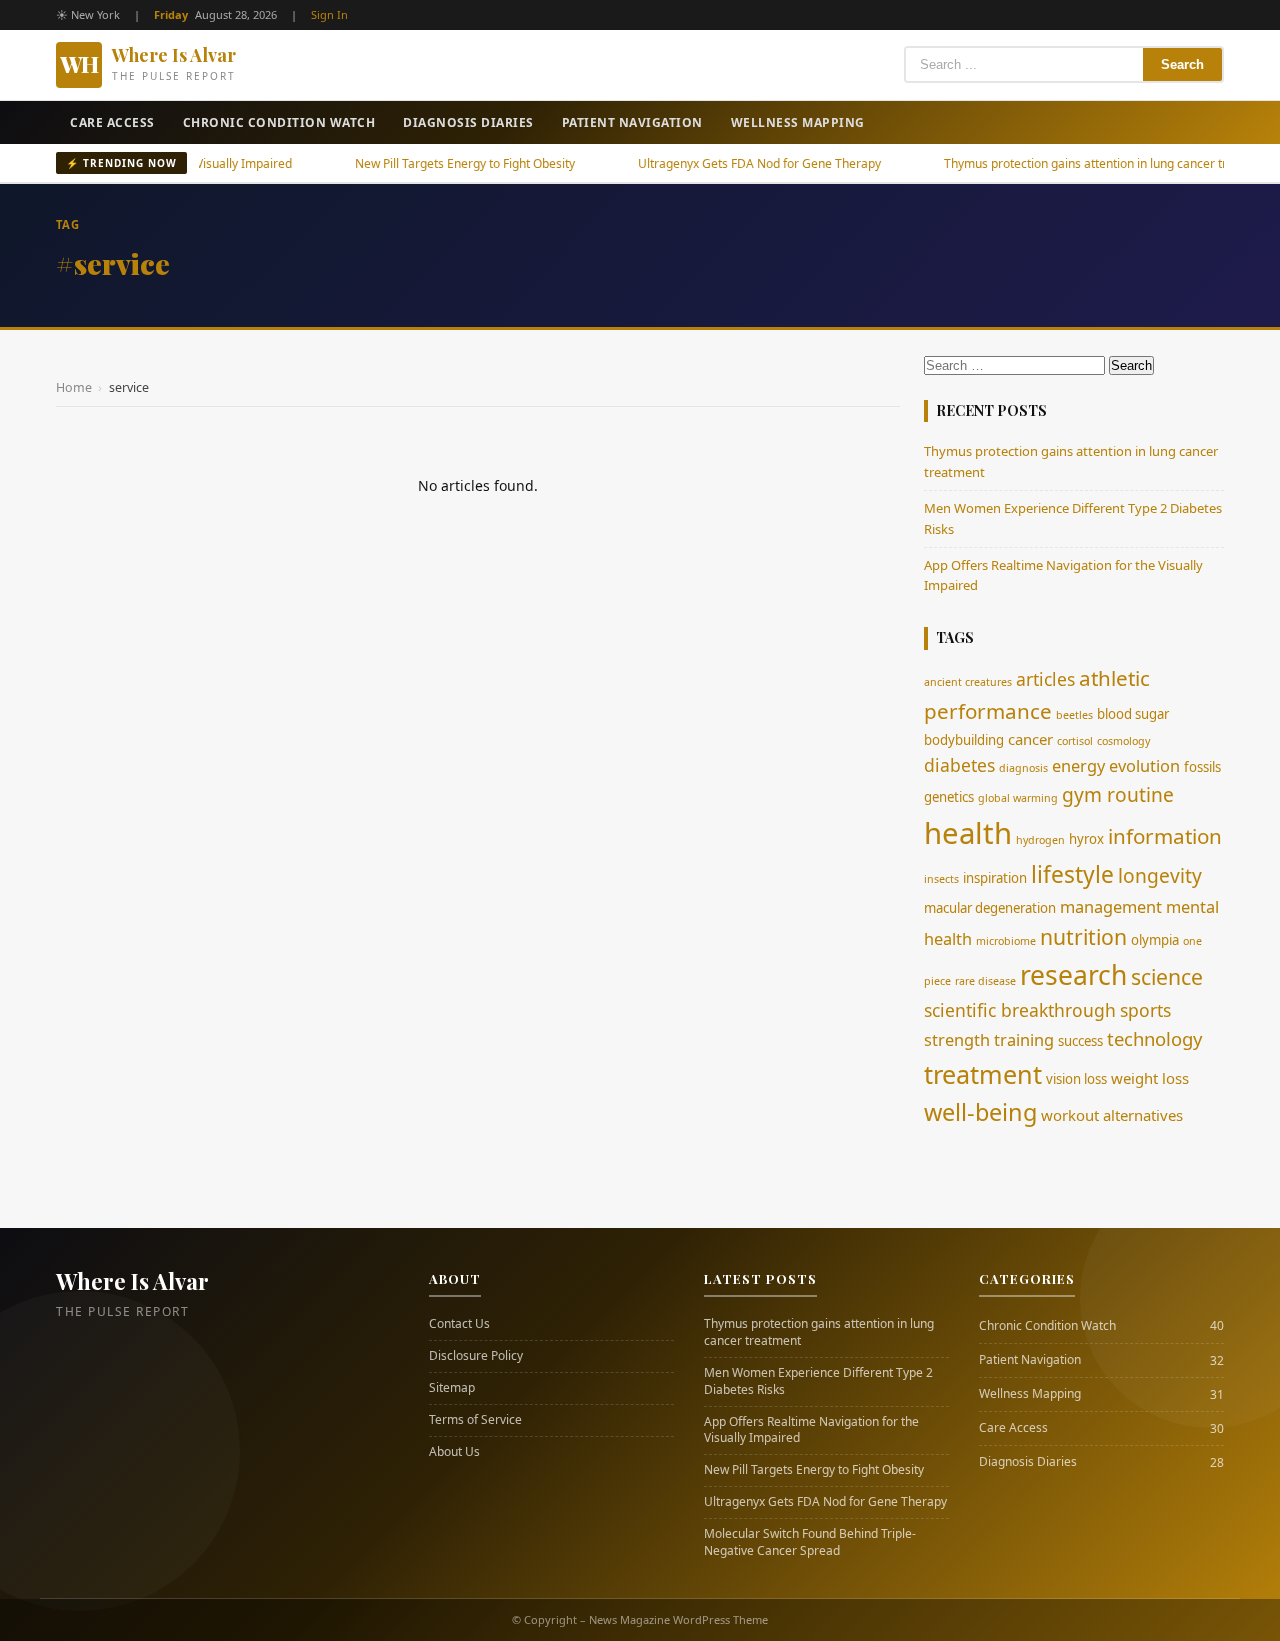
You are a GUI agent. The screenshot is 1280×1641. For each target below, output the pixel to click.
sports (1145, 1010)
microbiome (1006, 941)
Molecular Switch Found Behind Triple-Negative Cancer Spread (810, 1542)
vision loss (1076, 1079)
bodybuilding (964, 740)
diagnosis (1023, 768)
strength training (989, 1040)
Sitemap (452, 1388)
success (1080, 1041)
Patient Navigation (632, 122)
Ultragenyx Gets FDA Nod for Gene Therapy (718, 163)
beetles (1074, 715)
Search (1182, 64)
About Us (454, 1452)
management (1111, 907)
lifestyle (1072, 874)
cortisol (1075, 741)
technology (1154, 1038)
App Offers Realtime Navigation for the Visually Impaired (811, 1430)
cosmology (1123, 741)
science (1167, 976)
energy (1078, 766)
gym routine (1118, 794)
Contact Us (459, 1324)
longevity (1160, 875)
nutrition (1083, 936)
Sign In (329, 14)
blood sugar (1133, 714)
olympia (1155, 940)
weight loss (1150, 1078)
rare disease (985, 981)
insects (941, 879)
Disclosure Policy (476, 1356)
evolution (1144, 766)
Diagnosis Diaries (468, 122)
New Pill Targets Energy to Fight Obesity (424, 163)
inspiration (995, 878)
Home (74, 387)
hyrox (1086, 839)
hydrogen (1040, 840)
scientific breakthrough (1020, 1010)
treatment (983, 1074)
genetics (949, 797)
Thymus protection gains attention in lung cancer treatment (1068, 163)
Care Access (112, 122)
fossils (1202, 767)
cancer (1030, 739)
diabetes (959, 765)
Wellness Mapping (798, 122)
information (1165, 836)
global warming (1018, 798)
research (1073, 975)
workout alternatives (1112, 1115)
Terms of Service (475, 1420)
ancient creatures (968, 682)
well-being (980, 1112)
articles (1045, 679)
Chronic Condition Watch (279, 122)
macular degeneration (990, 908)
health (968, 833)
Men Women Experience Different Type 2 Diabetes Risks (818, 1381)
